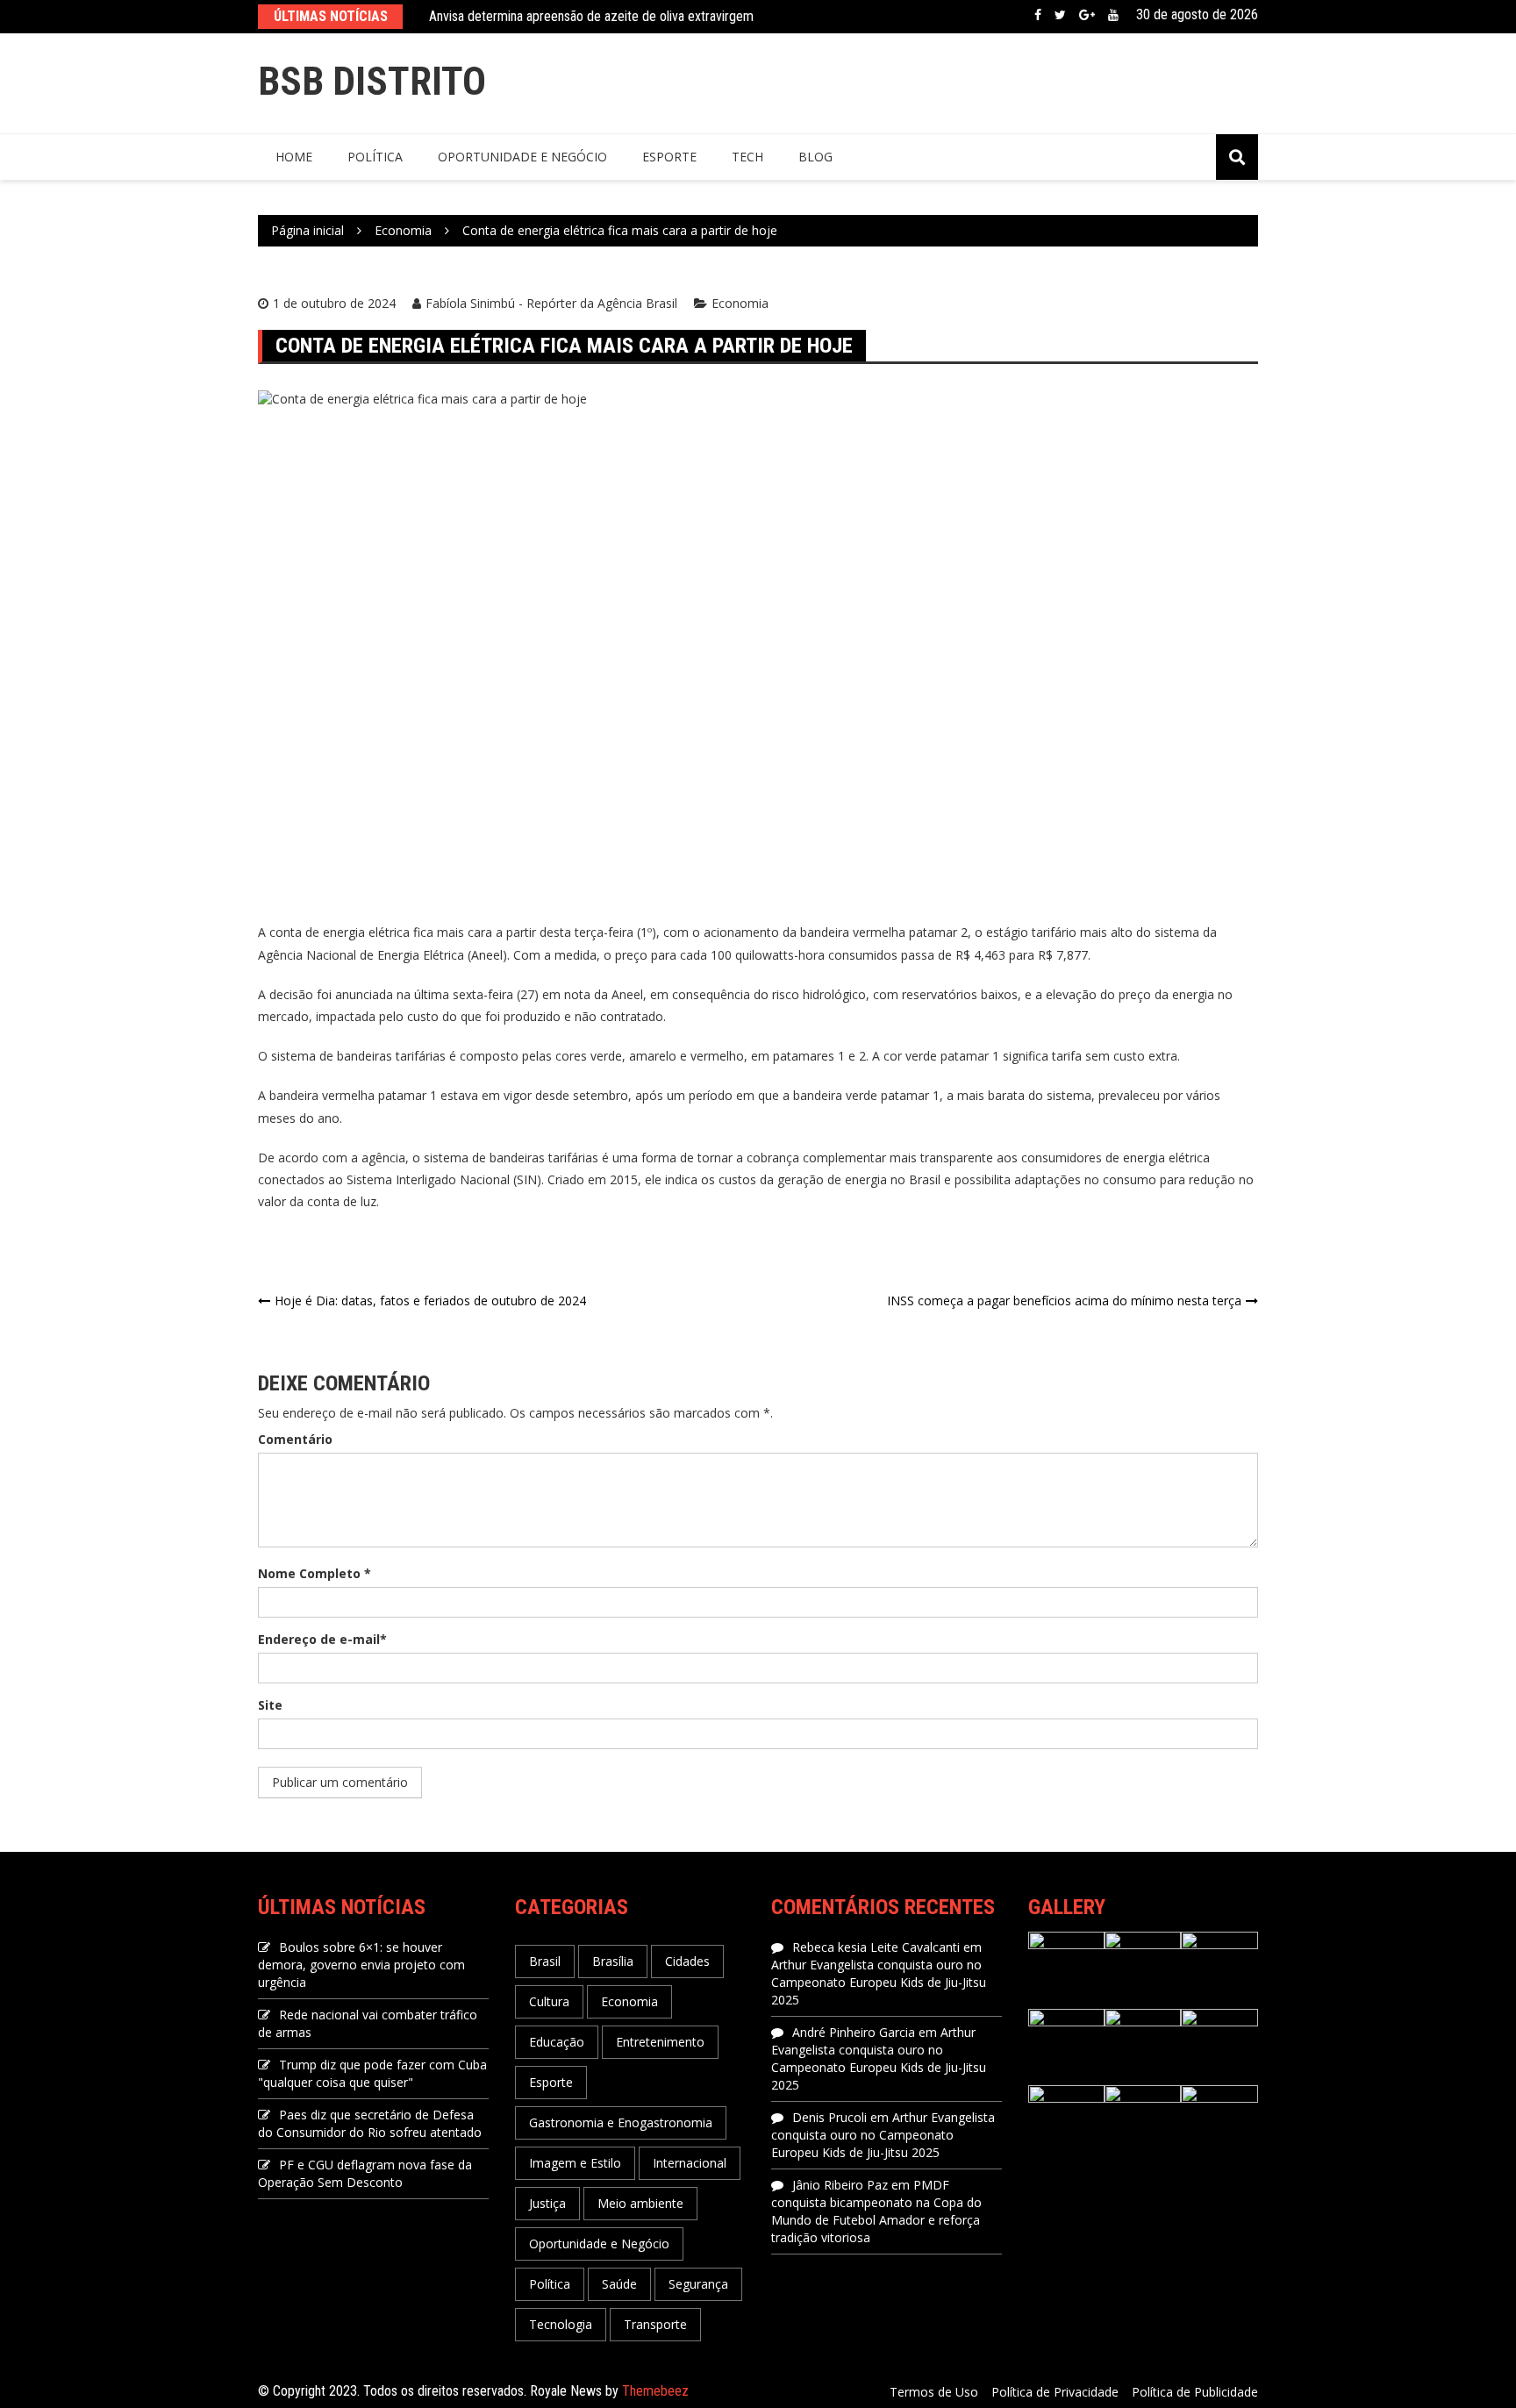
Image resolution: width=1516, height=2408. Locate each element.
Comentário (295, 1439)
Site (270, 1705)
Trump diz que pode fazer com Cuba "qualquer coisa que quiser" (372, 2073)
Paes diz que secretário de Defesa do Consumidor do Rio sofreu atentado (370, 2123)
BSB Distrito (372, 81)
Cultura (549, 2001)
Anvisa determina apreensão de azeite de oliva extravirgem (591, 16)
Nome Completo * (315, 1573)
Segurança (698, 2284)
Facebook (1038, 15)
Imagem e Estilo (575, 2163)
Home (294, 157)
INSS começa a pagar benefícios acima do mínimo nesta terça (1064, 1300)
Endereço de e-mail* (322, 1639)
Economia (740, 303)
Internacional (690, 2163)
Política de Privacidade (1055, 2392)
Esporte (669, 157)
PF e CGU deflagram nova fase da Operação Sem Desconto (365, 2173)
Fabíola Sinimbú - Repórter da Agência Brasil (551, 303)
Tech (747, 157)
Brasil (545, 1961)
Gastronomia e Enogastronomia (621, 2122)
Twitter (1060, 15)
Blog (815, 157)
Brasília (613, 1961)
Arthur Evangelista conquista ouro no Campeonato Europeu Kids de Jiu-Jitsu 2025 (879, 1982)
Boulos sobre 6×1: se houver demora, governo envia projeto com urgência (361, 1965)
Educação (557, 2042)
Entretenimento (660, 2042)
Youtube (1113, 15)
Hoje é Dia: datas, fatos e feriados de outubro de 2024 (430, 1300)
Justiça (547, 2203)
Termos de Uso (934, 2392)
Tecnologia (561, 2324)
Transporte (655, 2324)
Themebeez (655, 2391)
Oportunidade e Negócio (522, 157)
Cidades (687, 1961)
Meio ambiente (640, 2203)
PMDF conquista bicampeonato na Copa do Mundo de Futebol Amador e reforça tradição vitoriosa (876, 2211)
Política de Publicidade (1195, 2392)
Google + (1087, 15)
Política (375, 157)
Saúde (619, 2284)
